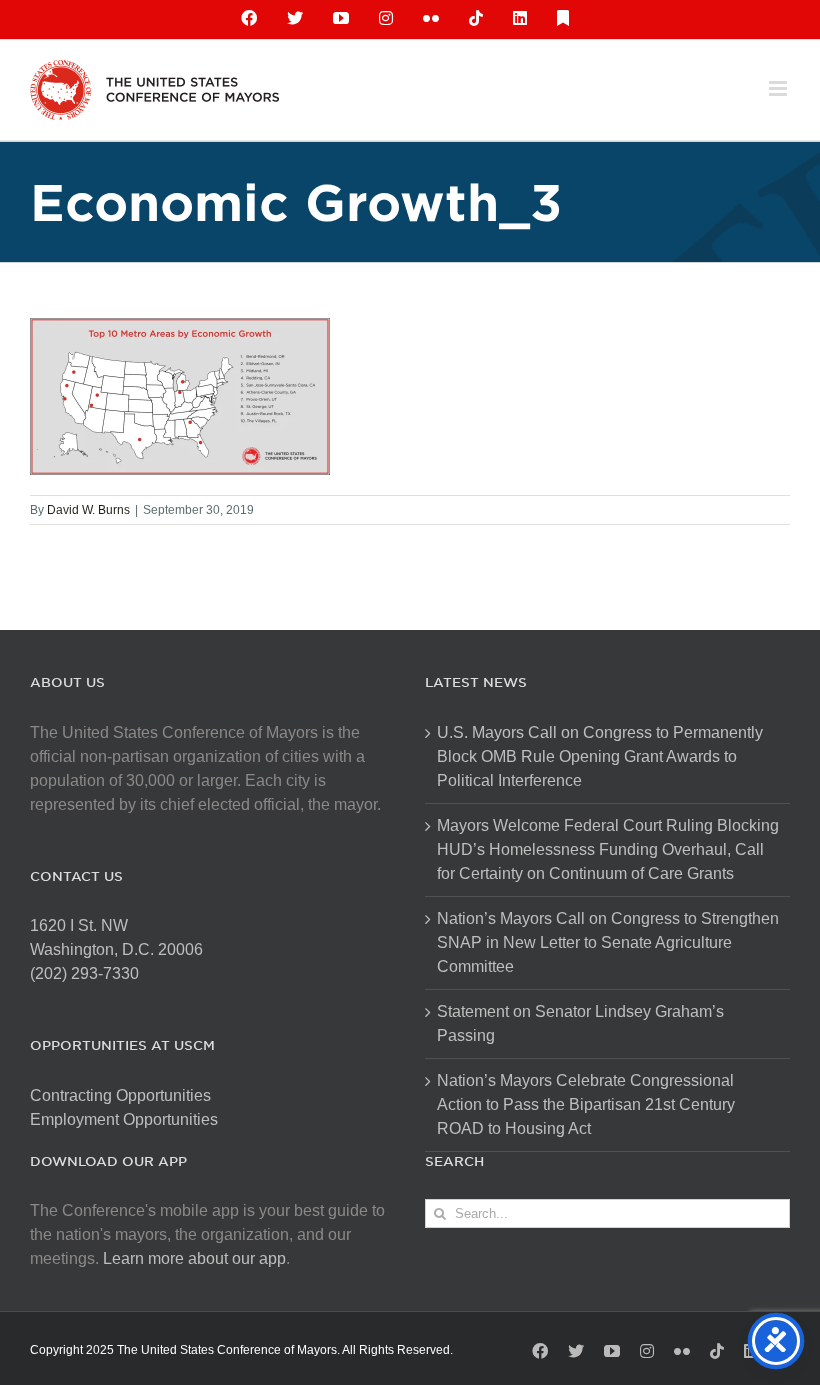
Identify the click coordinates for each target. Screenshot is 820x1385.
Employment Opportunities (124, 1119)
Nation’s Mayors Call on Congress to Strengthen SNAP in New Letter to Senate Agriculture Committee (608, 942)
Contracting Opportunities (120, 1095)
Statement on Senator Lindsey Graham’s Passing (580, 1023)
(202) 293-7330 (84, 973)
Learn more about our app (194, 1258)
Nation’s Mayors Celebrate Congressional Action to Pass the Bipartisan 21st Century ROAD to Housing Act (586, 1104)
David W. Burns (88, 510)
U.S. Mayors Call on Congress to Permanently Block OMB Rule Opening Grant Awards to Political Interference (600, 756)
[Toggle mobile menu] (779, 88)
